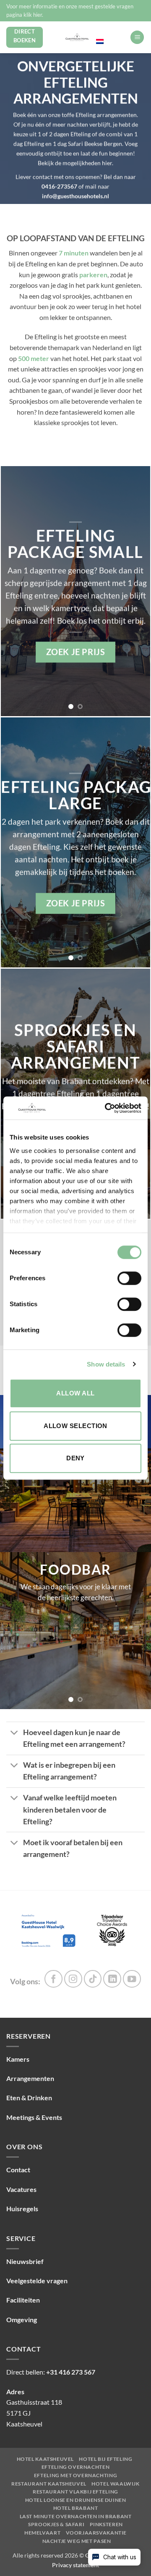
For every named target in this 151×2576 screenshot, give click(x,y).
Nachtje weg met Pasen (77, 2541)
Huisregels (22, 2209)
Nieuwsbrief (25, 2261)
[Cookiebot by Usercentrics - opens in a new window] (107, 1108)
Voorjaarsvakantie (96, 2533)
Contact (18, 2170)
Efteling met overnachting (75, 2475)
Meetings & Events (34, 2117)
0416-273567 (60, 186)
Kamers (18, 2059)
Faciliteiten (23, 2300)
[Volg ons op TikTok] (93, 1979)
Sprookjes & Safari (56, 2524)
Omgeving (22, 2319)
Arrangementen (30, 2078)
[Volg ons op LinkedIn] (112, 1979)
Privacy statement (75, 2565)
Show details (106, 1364)
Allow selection (75, 1426)
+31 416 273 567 (71, 2372)
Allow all (75, 1393)
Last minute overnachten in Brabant (76, 2517)
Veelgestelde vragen (37, 2281)
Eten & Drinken (29, 2098)
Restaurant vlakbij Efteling (75, 2492)
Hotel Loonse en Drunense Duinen (76, 2500)
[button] (137, 37)
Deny (75, 1458)
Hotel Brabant (76, 2508)
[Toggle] (14, 1733)
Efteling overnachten (75, 2467)
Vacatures (21, 2189)
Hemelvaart (42, 2533)
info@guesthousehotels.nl (75, 196)
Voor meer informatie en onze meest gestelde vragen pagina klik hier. (70, 10)
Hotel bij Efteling (105, 2459)
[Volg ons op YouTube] (132, 1979)
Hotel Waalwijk (116, 2484)
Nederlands (110, 33)
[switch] (129, 1278)
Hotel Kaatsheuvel (45, 2459)
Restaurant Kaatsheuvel (49, 2484)
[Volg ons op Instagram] (73, 1979)
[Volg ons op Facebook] (53, 1979)
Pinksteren (106, 2524)
